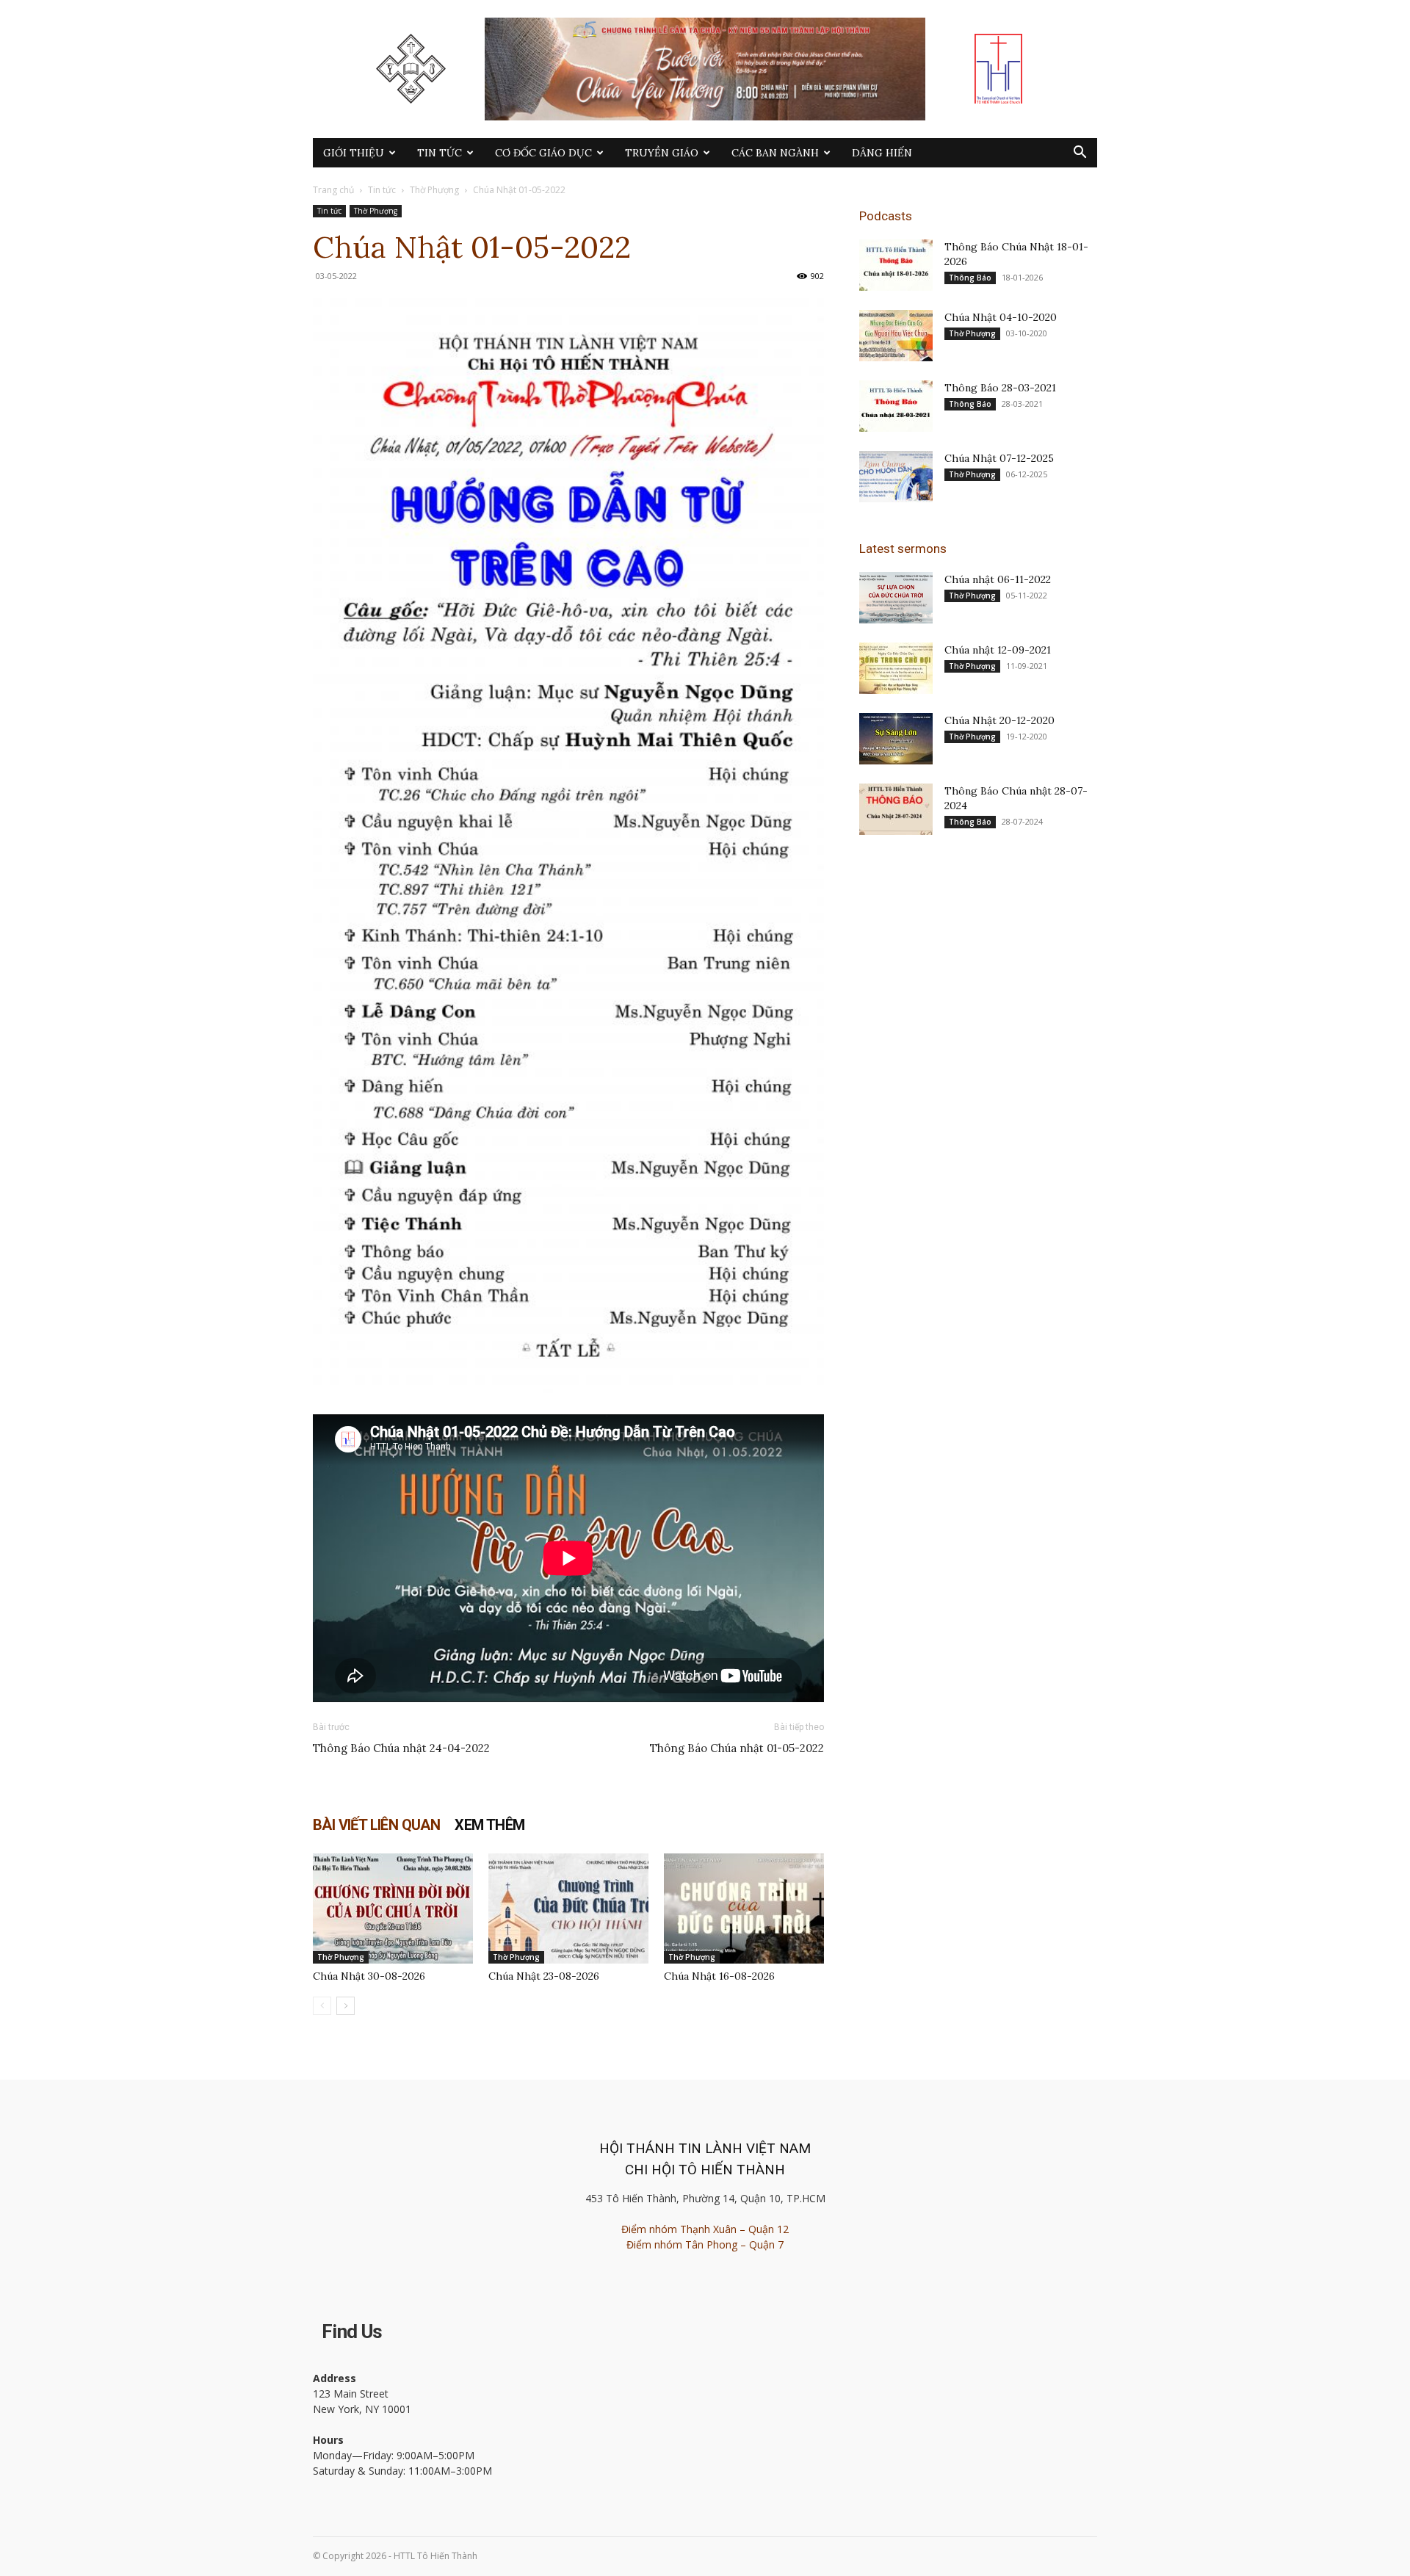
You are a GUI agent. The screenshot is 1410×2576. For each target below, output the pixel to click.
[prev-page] (322, 2006)
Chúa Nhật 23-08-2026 (544, 1976)
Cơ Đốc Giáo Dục (543, 153)
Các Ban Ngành (775, 153)
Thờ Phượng (434, 190)
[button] (1080, 154)
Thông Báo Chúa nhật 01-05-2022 (737, 1748)
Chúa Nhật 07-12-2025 (999, 458)
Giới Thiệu (354, 153)
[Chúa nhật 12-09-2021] (896, 668)
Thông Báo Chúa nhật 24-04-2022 (401, 1748)
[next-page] (346, 2006)
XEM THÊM (489, 1825)
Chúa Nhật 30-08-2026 (369, 1976)
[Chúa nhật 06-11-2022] (896, 598)
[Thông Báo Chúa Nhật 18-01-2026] (896, 265)
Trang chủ (333, 190)
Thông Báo (970, 278)
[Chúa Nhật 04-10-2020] (896, 336)
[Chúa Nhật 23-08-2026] (568, 1909)
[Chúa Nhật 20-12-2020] (896, 739)
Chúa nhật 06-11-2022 (998, 579)
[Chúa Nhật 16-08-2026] (744, 1909)
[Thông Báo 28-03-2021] (896, 406)
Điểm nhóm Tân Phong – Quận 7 (705, 2244)
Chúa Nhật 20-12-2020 (999, 720)
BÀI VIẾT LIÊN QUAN (376, 1825)
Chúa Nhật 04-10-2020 (1001, 317)
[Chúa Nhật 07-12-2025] (896, 477)
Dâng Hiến (882, 153)
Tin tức (440, 153)
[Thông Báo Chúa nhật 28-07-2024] (896, 809)
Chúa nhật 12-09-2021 (998, 650)
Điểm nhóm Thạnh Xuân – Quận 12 (705, 2229)
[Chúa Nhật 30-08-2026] (393, 1909)
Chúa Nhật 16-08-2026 (719, 1976)
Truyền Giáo (662, 153)
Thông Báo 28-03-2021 (1000, 388)
